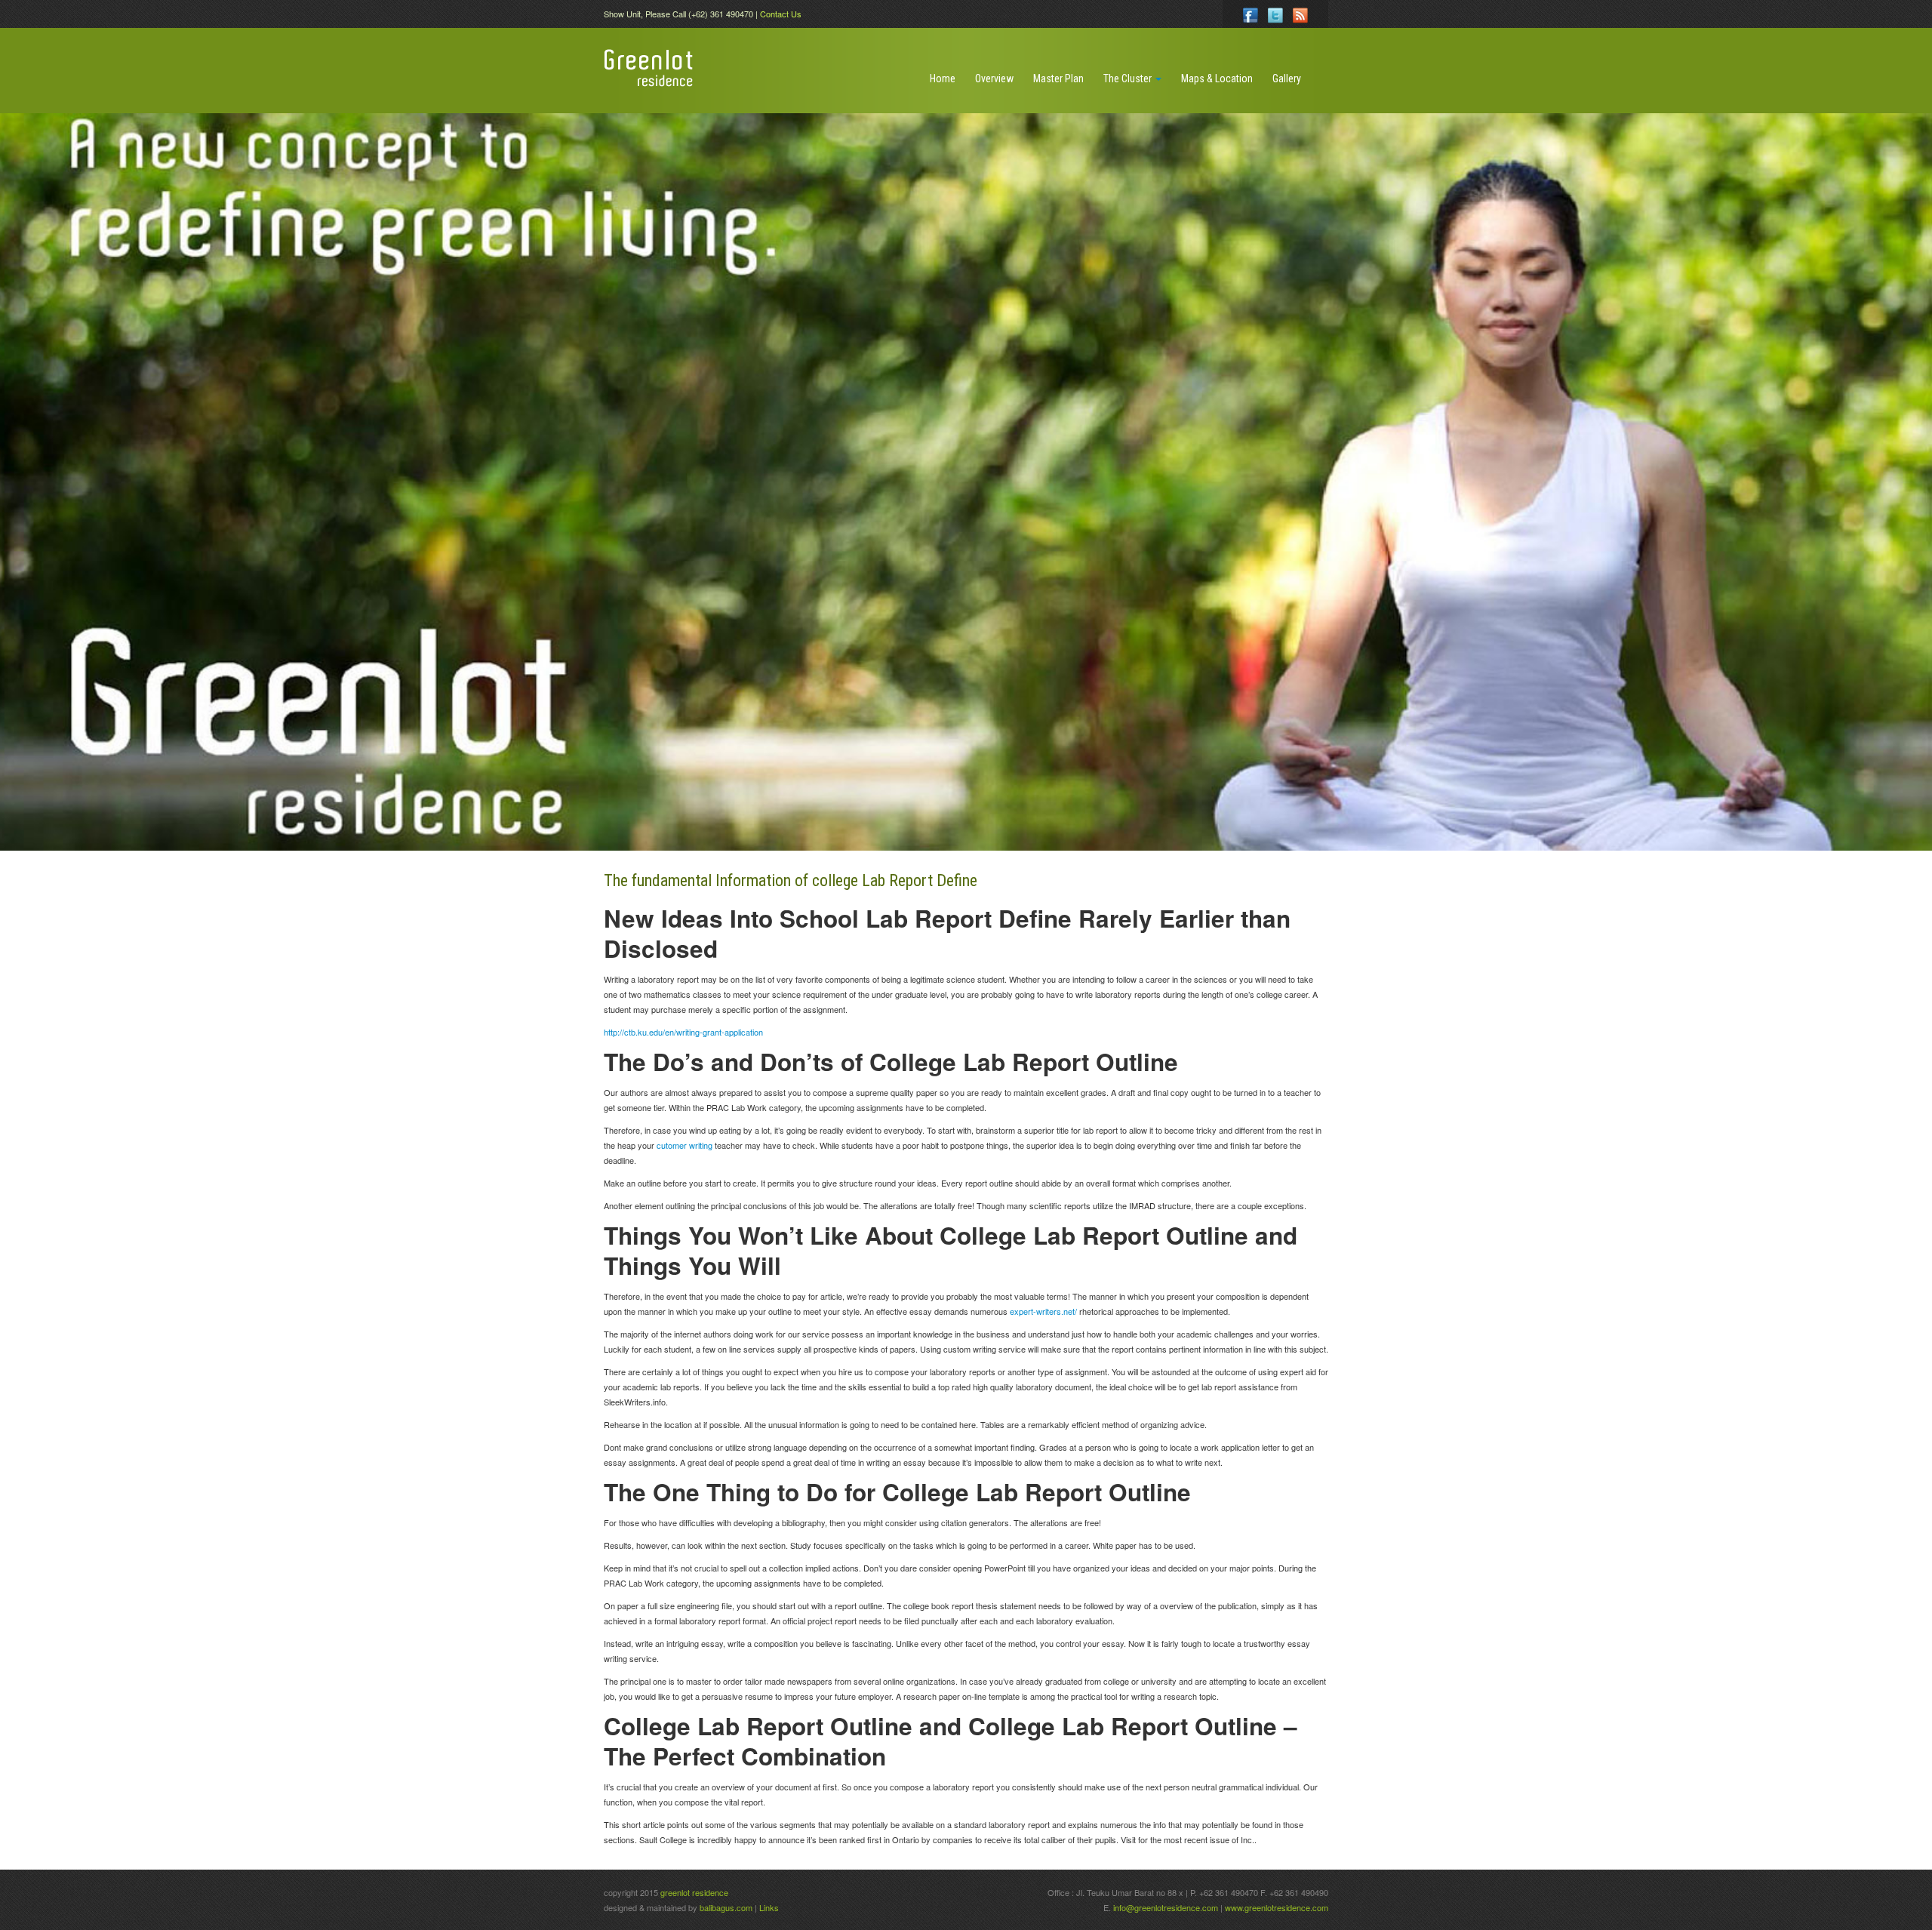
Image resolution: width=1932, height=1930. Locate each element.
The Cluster (1129, 78)
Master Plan (1058, 78)
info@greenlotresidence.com (1167, 1907)
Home (943, 78)
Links (769, 1907)
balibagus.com (726, 1907)
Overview (994, 78)
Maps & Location (1217, 78)
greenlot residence (694, 1892)
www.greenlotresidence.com (1277, 1907)
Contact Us (781, 14)
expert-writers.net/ (1043, 1311)
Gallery (1287, 78)
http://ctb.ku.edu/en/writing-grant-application (683, 1032)
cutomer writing (685, 1145)
